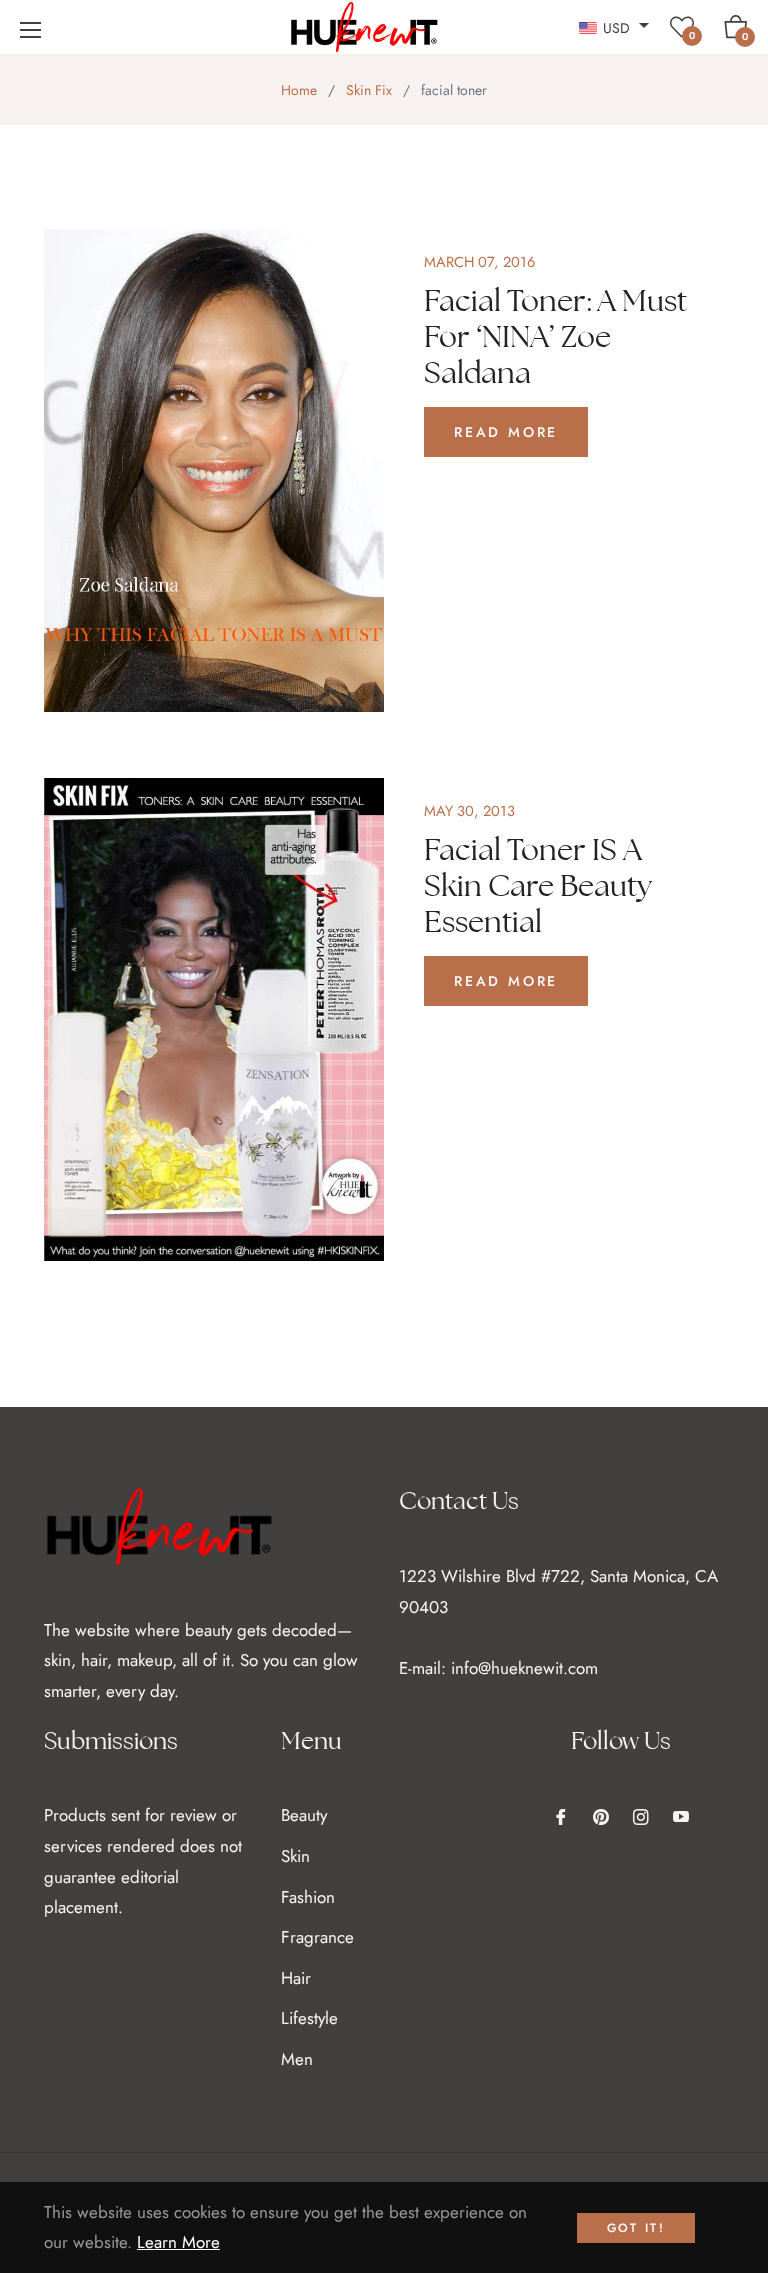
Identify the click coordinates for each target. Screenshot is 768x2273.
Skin (295, 1856)
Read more (506, 432)
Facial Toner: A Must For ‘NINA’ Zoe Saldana (555, 336)
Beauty (304, 1815)
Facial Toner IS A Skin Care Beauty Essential (538, 885)
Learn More (178, 2242)
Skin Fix (369, 90)
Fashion (308, 1897)
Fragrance (317, 1937)
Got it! (636, 2228)
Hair (296, 1978)
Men (297, 2059)
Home (299, 90)
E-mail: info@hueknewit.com (498, 1668)
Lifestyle (309, 2018)
